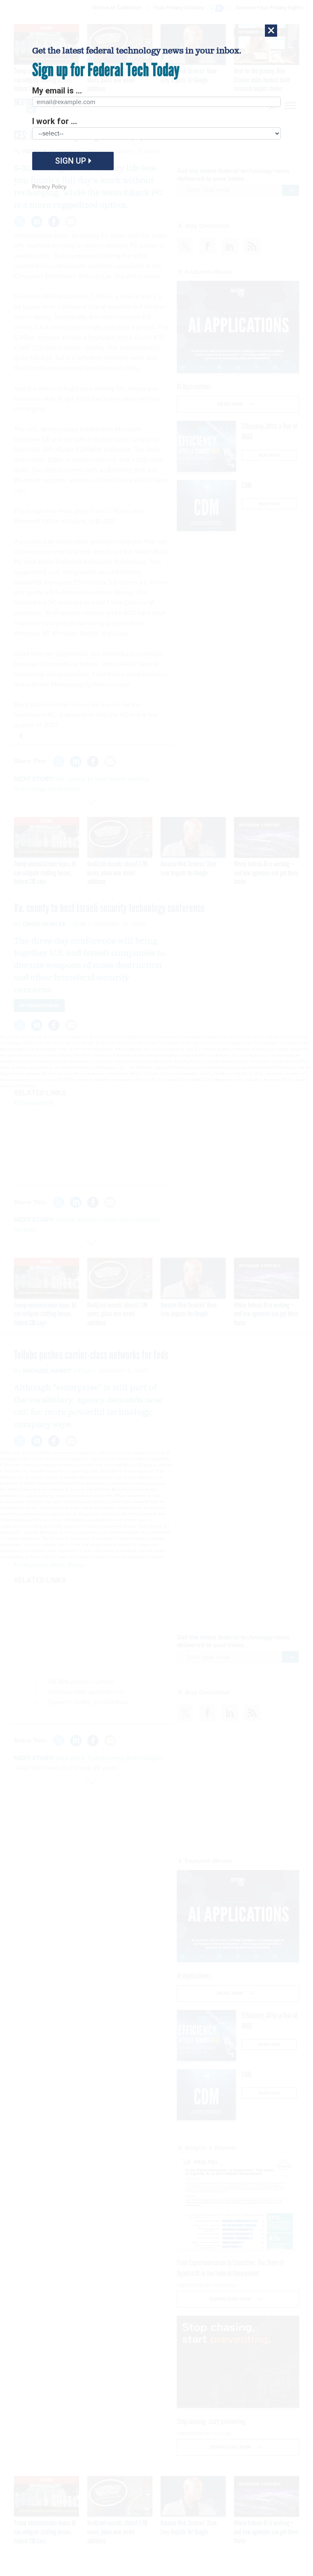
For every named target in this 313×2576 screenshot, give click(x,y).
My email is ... (57, 91)
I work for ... (55, 121)
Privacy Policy (49, 187)
